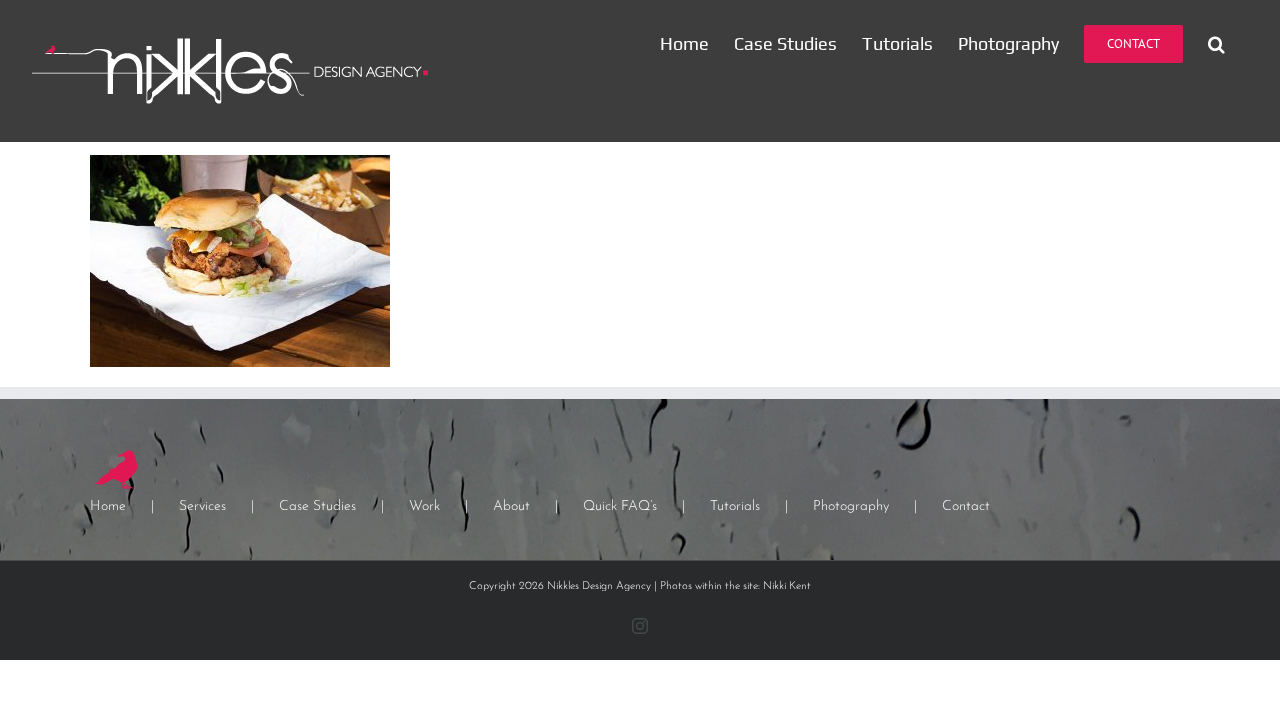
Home (108, 506)
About (511, 506)
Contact (966, 506)
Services (202, 506)
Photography (851, 506)
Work (424, 506)
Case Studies (317, 506)
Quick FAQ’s (620, 506)
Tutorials (735, 506)
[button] (1216, 43)
